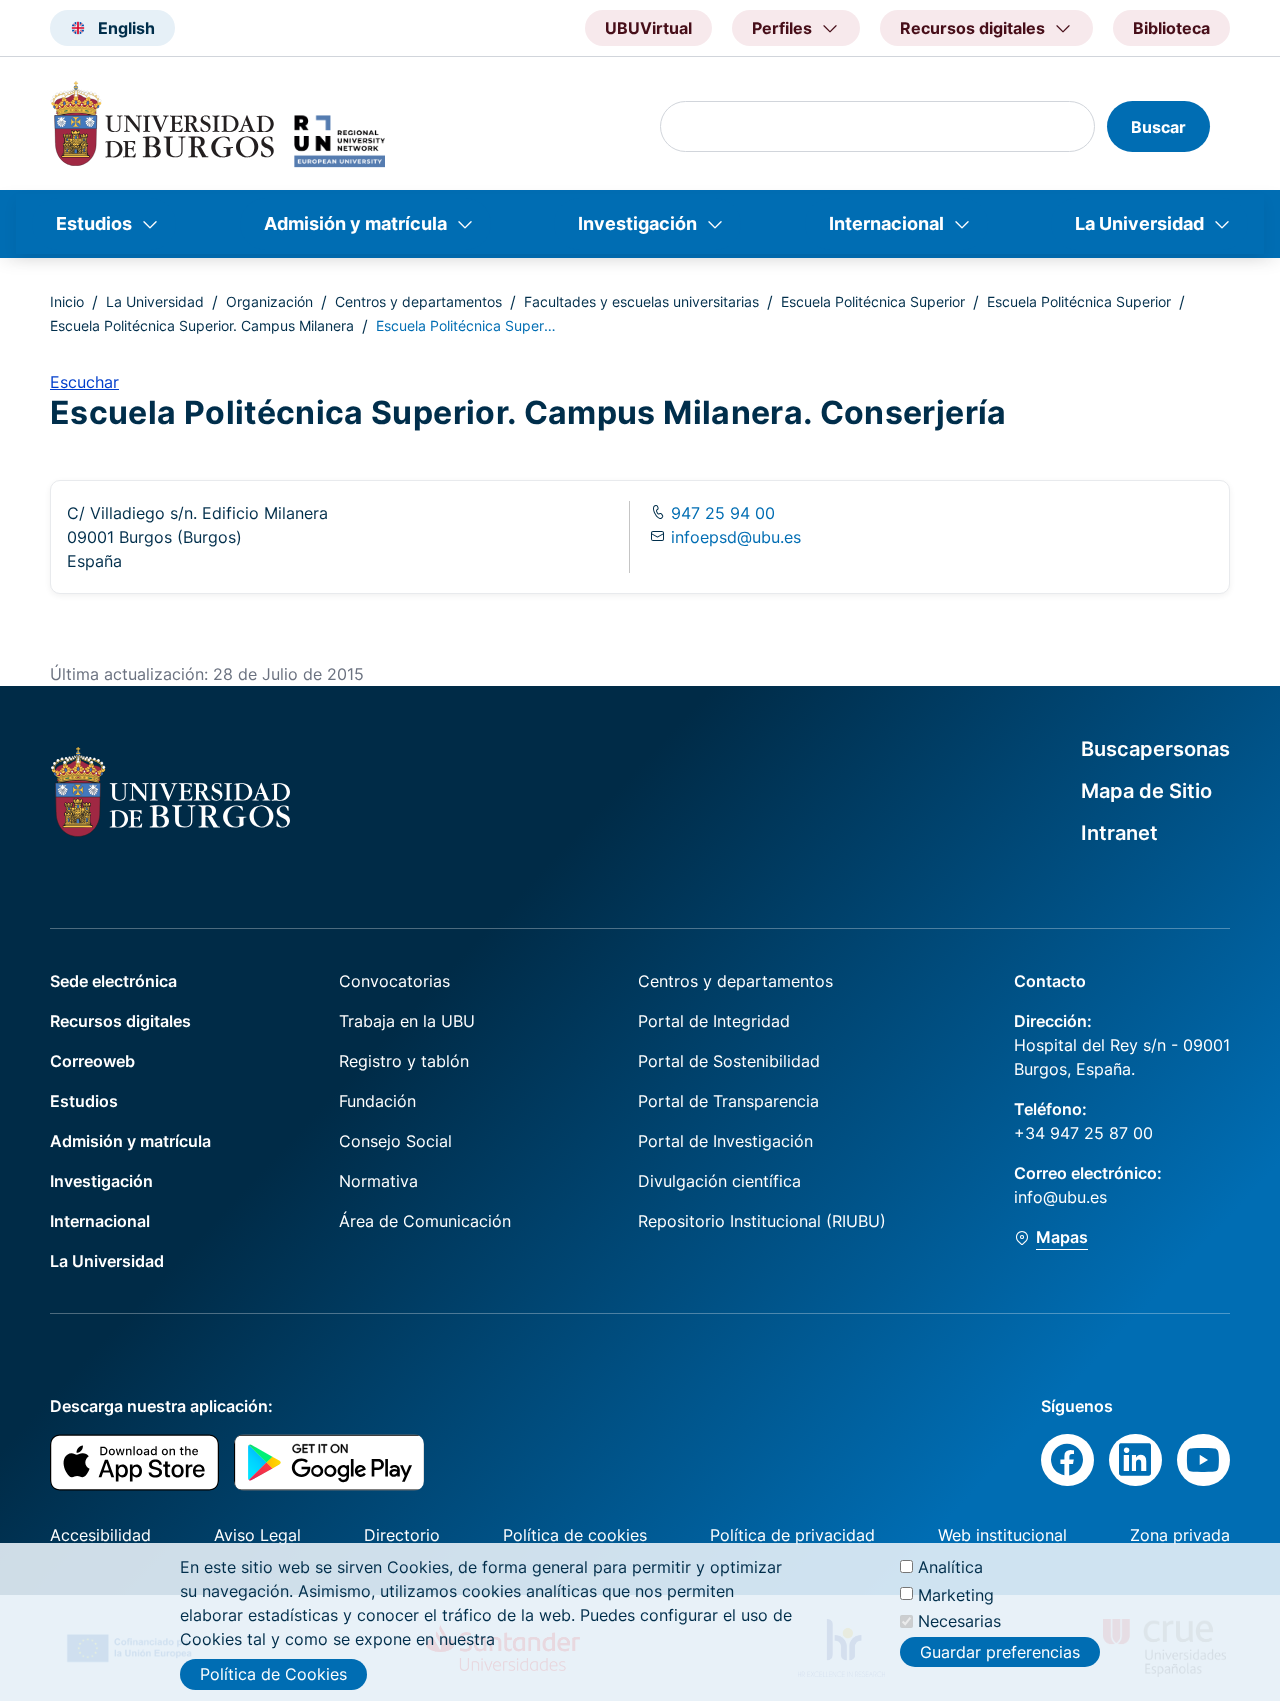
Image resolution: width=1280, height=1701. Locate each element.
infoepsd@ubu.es (736, 537)
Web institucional (1002, 1535)
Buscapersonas (1155, 749)
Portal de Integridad (714, 1021)
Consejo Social (395, 1141)
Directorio (402, 1535)
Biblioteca (1171, 28)
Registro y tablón (404, 1061)
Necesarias (959, 1621)
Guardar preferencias (1000, 1651)
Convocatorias (394, 981)
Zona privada (1180, 1535)
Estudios (94, 223)
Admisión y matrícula (355, 223)
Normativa (378, 1181)
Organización (269, 301)
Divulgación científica (719, 1181)
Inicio (67, 301)
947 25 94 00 (720, 513)
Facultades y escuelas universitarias (641, 301)
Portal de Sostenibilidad (729, 1061)
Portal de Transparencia (728, 1101)
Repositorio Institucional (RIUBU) (762, 1221)
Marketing (956, 1594)
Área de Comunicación (425, 1221)
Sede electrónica (113, 981)
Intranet (1119, 833)
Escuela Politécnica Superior (873, 301)
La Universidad (1139, 223)
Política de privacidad (792, 1535)
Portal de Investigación (725, 1141)
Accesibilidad (100, 1535)
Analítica (950, 1567)
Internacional (886, 223)
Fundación (377, 1101)
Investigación (637, 223)
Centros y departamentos (418, 301)
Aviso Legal (257, 1535)
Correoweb (92, 1061)
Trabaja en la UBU (407, 1021)
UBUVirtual (648, 28)
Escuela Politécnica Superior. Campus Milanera (202, 325)
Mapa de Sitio (1146, 791)
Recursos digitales (120, 1021)
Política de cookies (575, 1535)
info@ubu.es (1060, 1197)
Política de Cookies (273, 1674)
